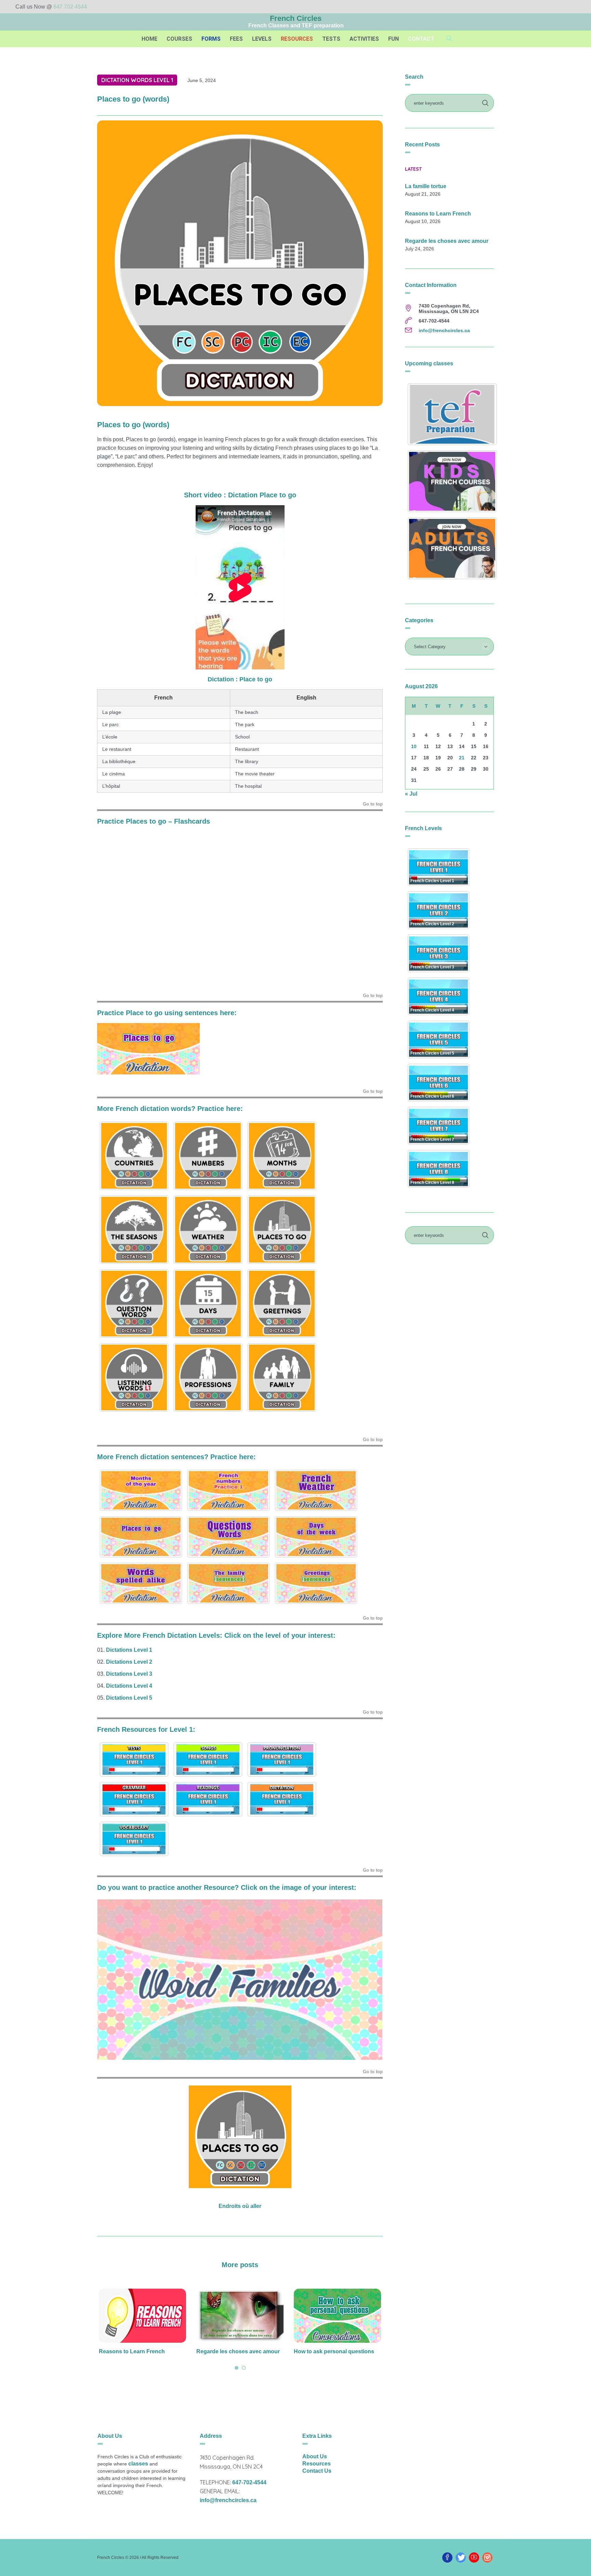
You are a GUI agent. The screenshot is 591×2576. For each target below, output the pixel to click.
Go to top (373, 804)
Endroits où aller (240, 2206)
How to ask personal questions (237, 2351)
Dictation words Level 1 (137, 80)
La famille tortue (426, 186)
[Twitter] (461, 2558)
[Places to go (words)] (240, 263)
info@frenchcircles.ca (444, 330)
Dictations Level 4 (129, 1686)
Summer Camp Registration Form (337, 2351)
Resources (317, 2464)
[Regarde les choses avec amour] (142, 2316)
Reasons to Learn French (438, 214)
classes (138, 2464)
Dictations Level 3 (129, 1674)
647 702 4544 (70, 7)
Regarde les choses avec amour (141, 2351)
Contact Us (317, 2471)
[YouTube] (474, 2558)
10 (414, 746)
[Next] (368, 1980)
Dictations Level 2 (129, 1662)
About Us (315, 2456)
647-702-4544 (249, 2482)
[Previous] (111, 1980)
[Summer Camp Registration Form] (337, 2316)
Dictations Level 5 (129, 1698)
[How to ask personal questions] (240, 2316)
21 (462, 758)
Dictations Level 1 (130, 1650)
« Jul (411, 794)
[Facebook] (447, 2558)
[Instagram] (487, 2558)
